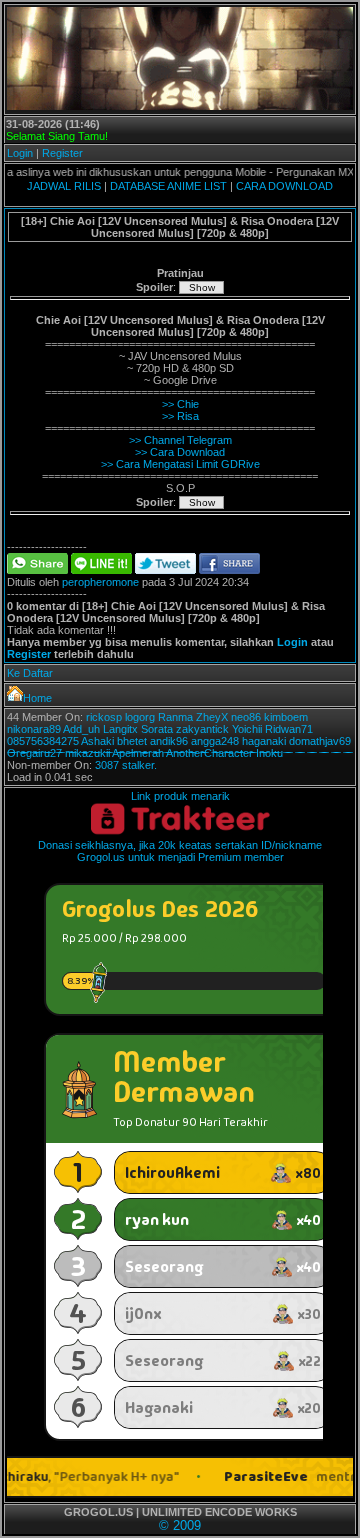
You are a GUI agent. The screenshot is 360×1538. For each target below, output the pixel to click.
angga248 (215, 741)
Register (62, 153)
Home (37, 698)
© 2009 (180, 1525)
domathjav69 (320, 741)
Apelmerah (138, 753)
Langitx (120, 729)
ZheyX (212, 717)
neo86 (246, 717)
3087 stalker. (126, 765)
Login (20, 153)
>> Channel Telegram (180, 440)
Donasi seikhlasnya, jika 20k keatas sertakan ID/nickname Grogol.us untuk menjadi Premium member (180, 851)
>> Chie (180, 404)
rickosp (104, 717)
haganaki (264, 741)
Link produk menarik (180, 796)
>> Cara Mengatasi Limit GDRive (180, 464)
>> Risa (180, 416)
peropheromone (100, 582)
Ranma (175, 717)
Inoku (269, 753)
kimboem (286, 717)
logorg (140, 717)
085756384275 (43, 741)
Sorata (157, 729)
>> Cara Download (180, 452)
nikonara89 (34, 729)
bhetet (132, 741)
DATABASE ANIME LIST (168, 186)
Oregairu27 (34, 753)
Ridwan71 (289, 729)
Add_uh (81, 729)
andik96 (169, 741)
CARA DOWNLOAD (284, 186)
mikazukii (87, 753)
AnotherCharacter (209, 753)
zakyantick (202, 729)
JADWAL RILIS (64, 186)
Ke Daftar (30, 673)
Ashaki (97, 741)
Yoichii (247, 729)
